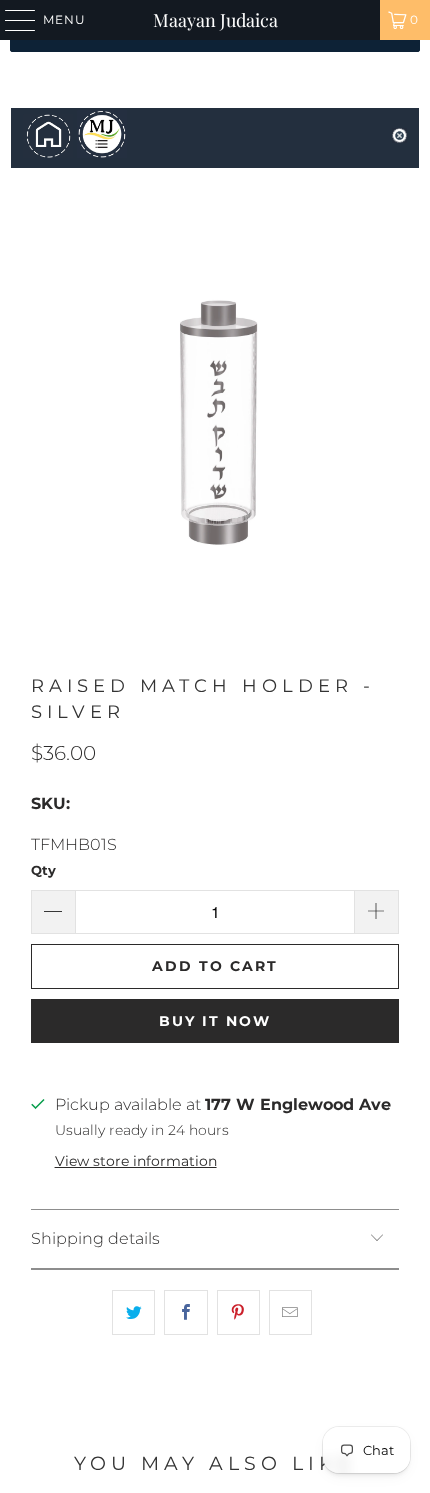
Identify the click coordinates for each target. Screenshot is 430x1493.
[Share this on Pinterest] (238, 1313)
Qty (43, 870)
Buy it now (215, 1021)
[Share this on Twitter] (133, 1313)
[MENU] (11, 20)
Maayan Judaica (215, 20)
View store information (136, 1161)
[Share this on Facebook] (185, 1313)
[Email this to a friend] (290, 1313)
